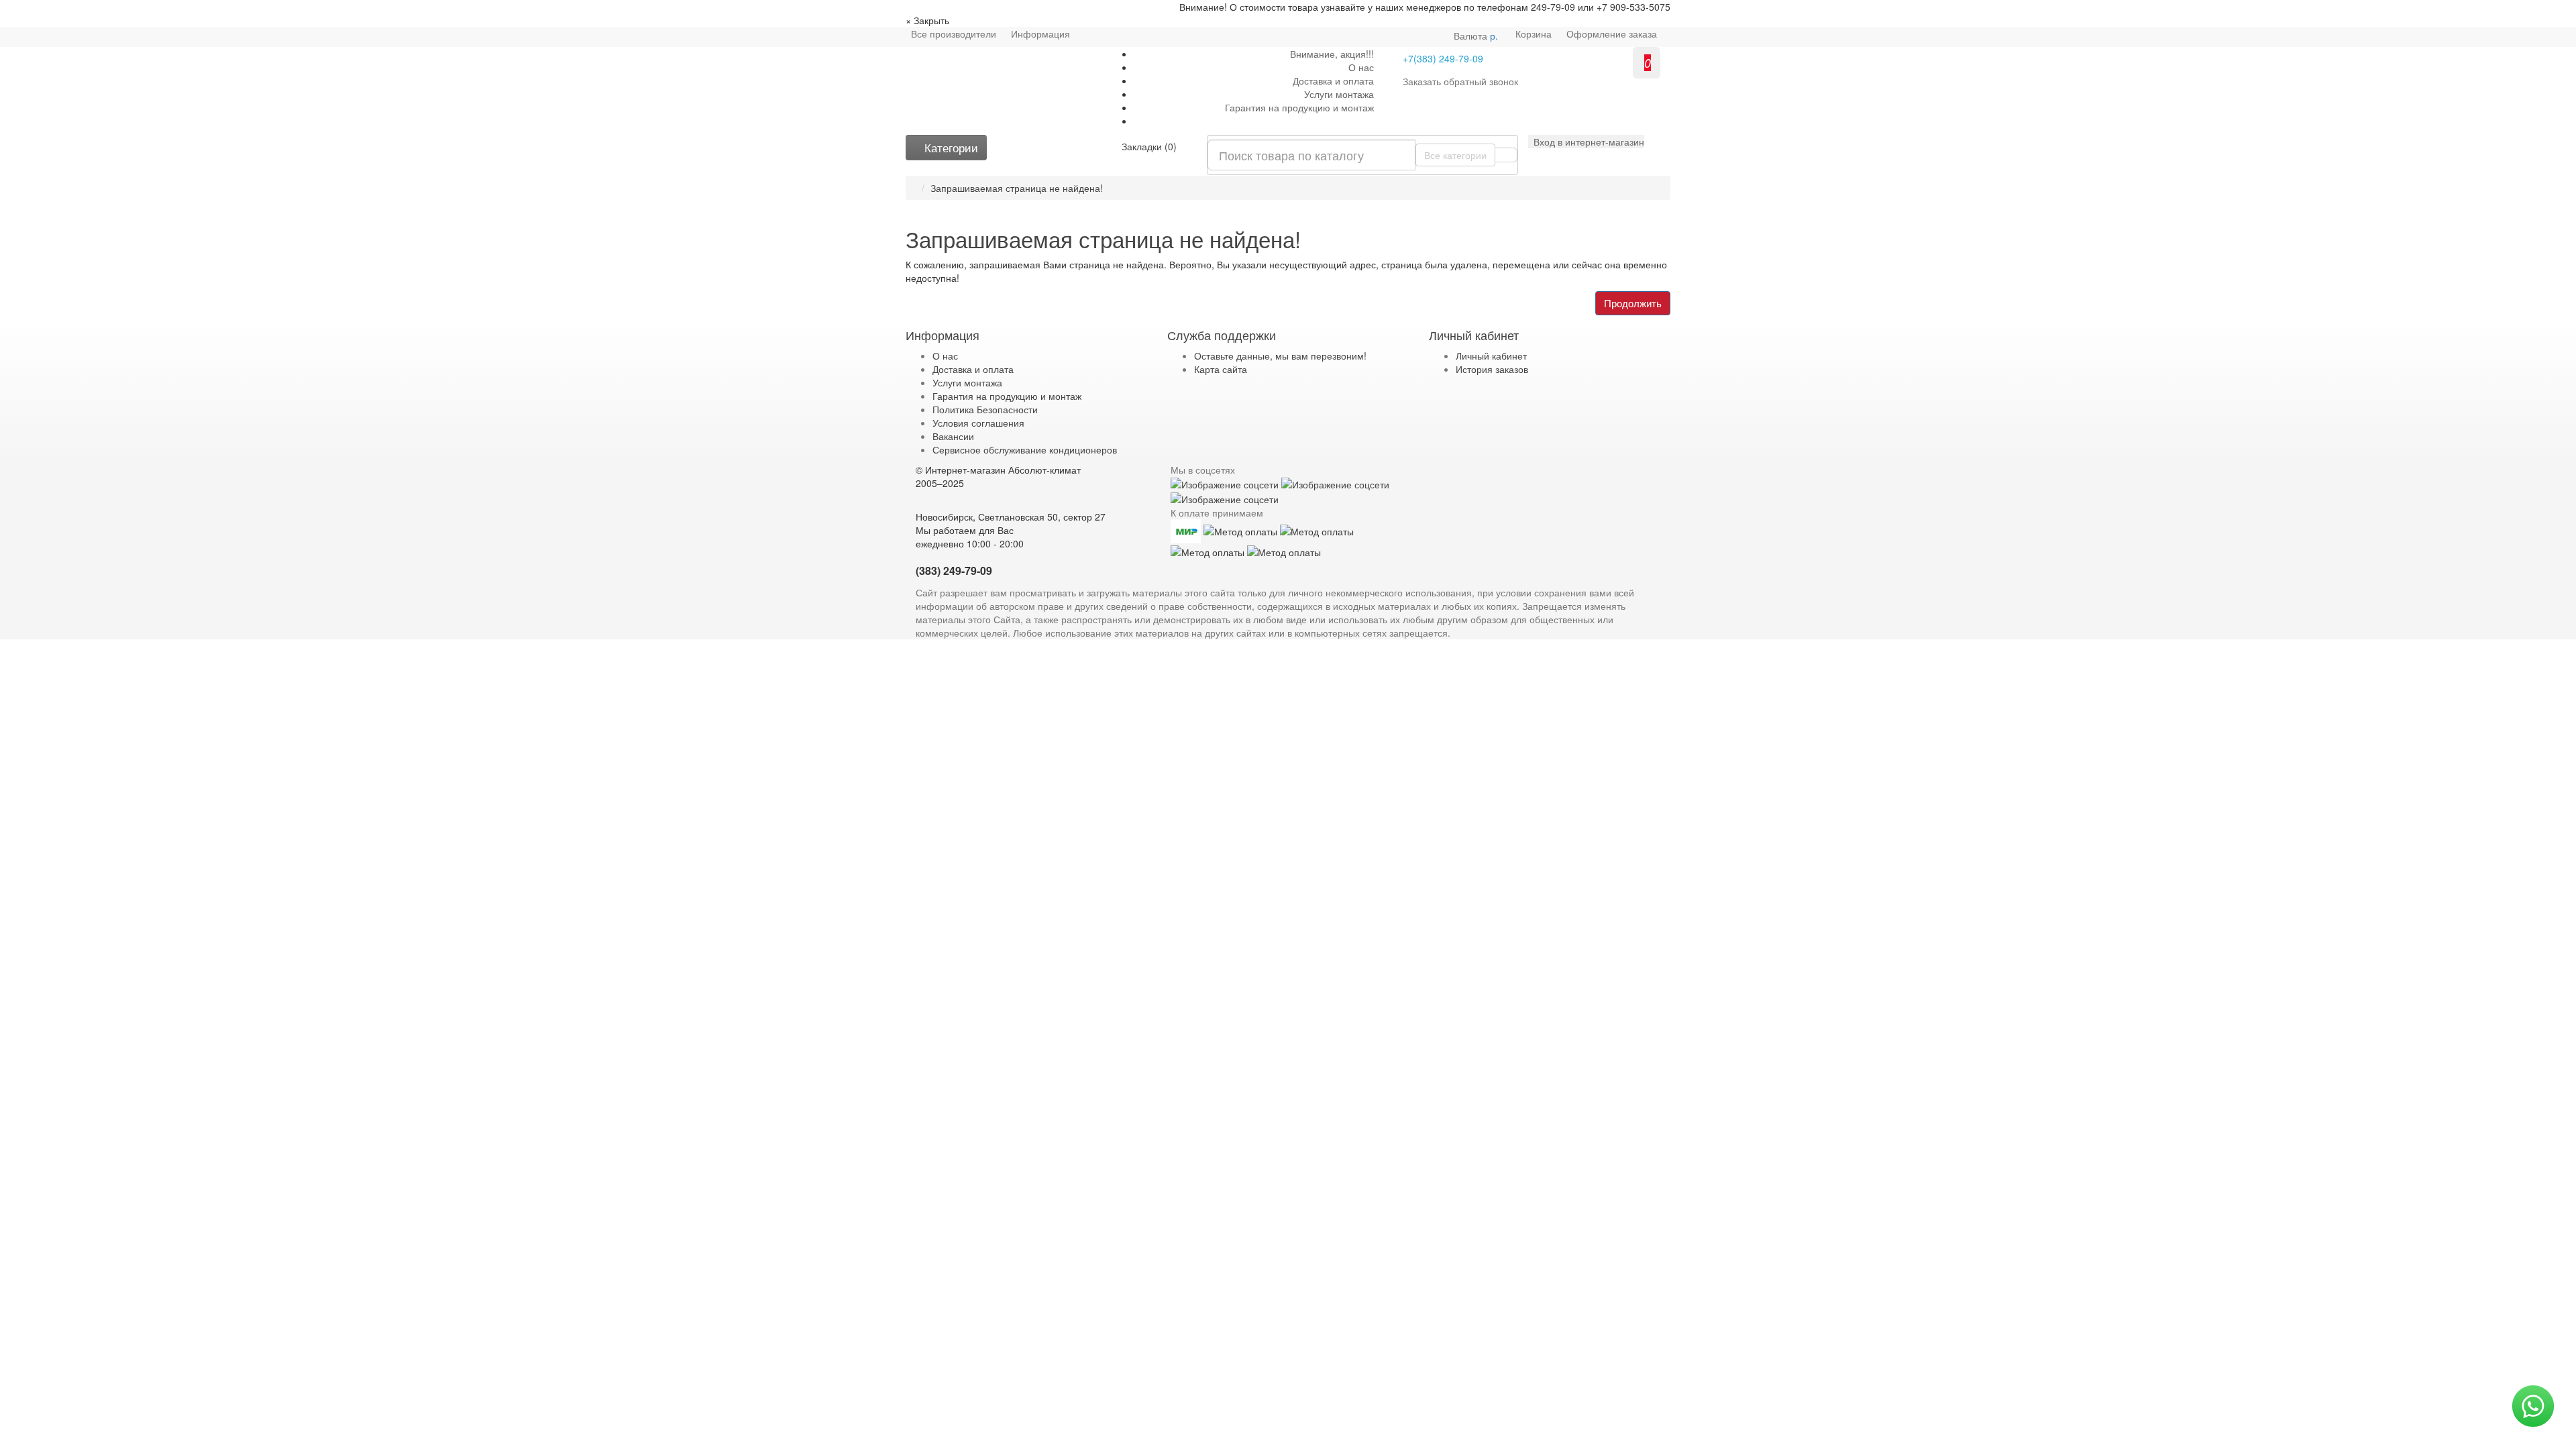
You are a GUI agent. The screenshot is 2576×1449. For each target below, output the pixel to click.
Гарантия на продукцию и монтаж (1299, 107)
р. (1476, 36)
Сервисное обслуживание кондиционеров (1025, 449)
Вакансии (953, 436)
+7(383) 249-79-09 (1443, 58)
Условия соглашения (978, 423)
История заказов (1492, 369)
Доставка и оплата (1333, 80)
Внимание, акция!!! (1332, 54)
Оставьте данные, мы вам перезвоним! (1280, 356)
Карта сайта (1221, 369)
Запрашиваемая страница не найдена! (1017, 188)
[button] (1586, 142)
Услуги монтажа (1339, 94)
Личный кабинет (1491, 356)
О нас (1361, 67)
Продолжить (1633, 303)
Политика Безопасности (985, 409)
